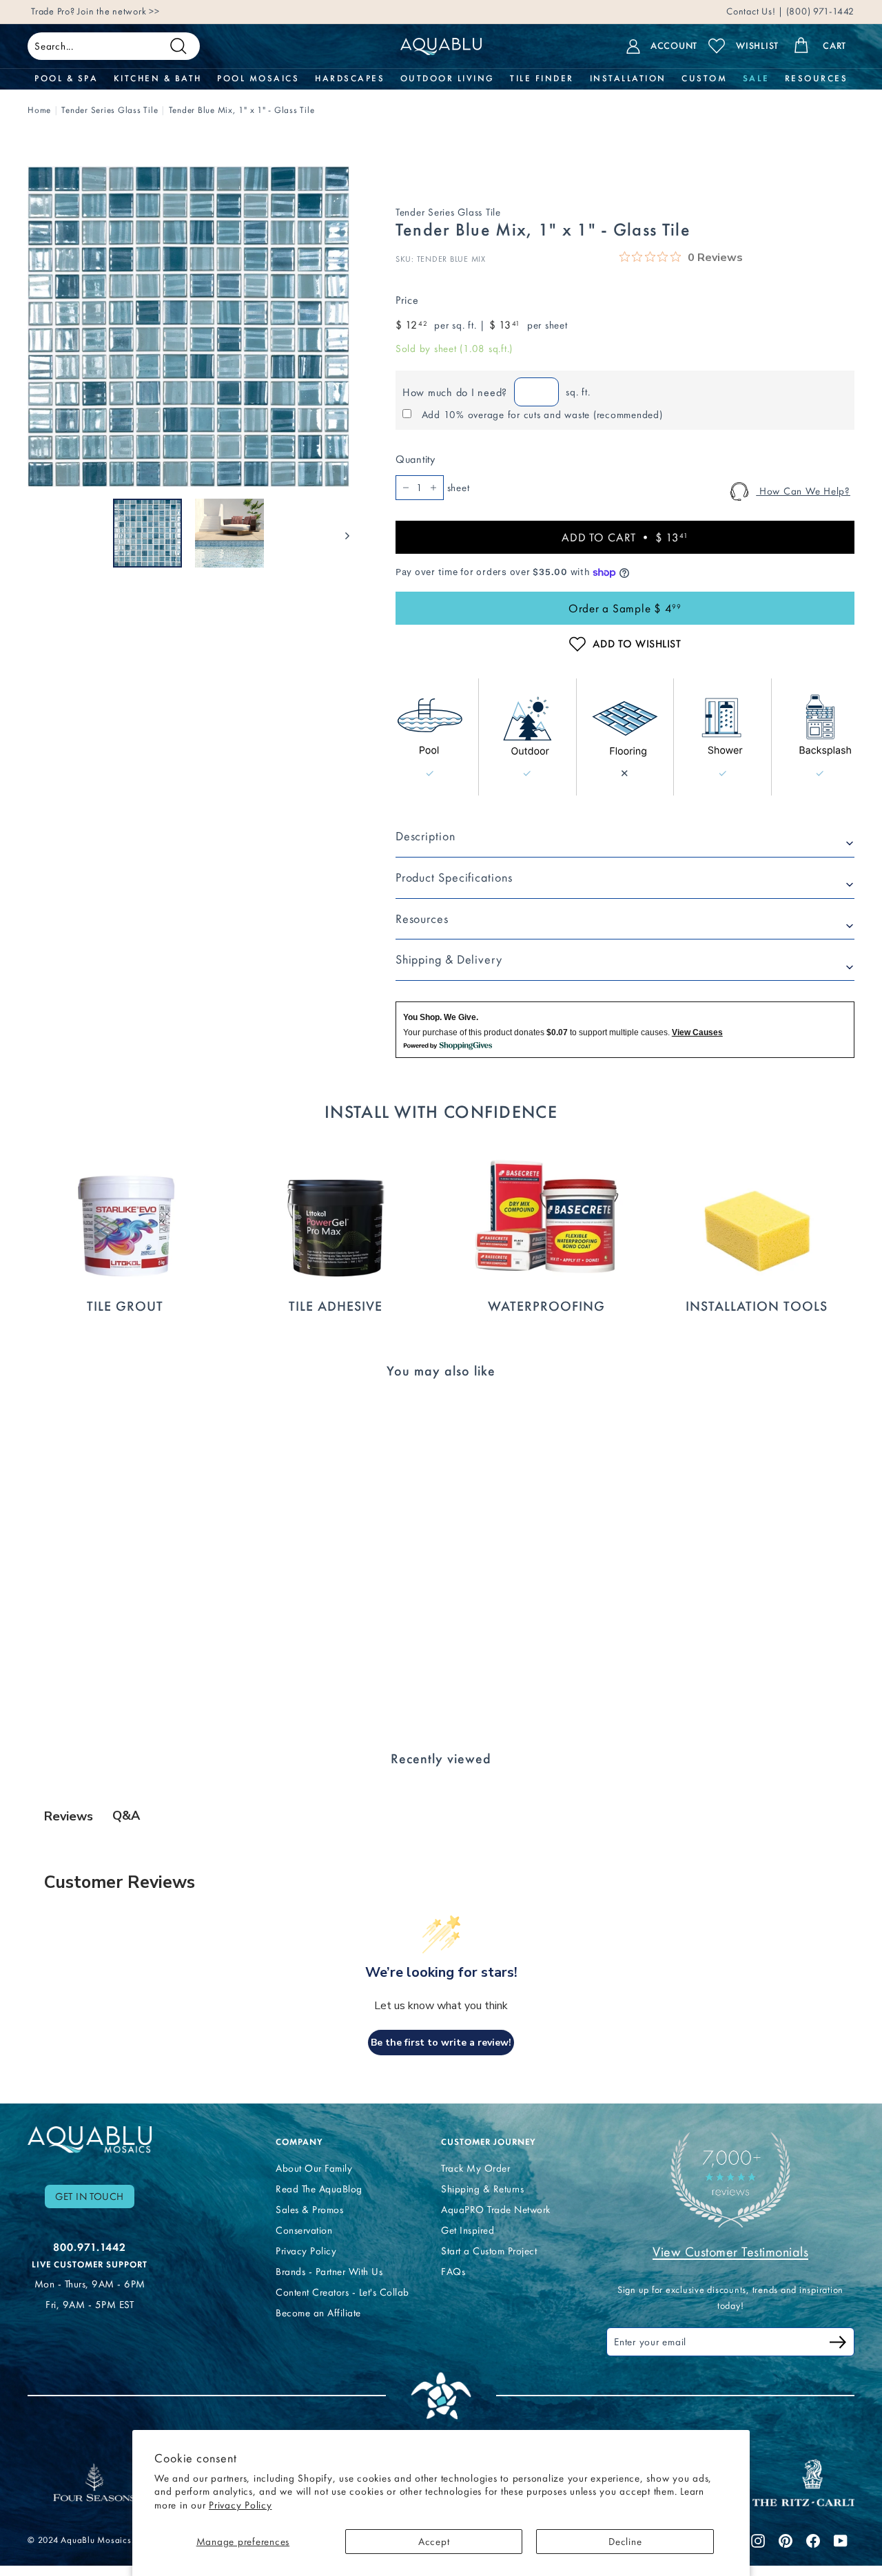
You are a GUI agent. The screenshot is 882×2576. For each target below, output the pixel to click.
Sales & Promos (309, 2210)
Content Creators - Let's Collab (342, 2292)
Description (425, 836)
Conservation (304, 2230)
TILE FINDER (542, 79)
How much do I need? (455, 392)
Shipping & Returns (482, 2189)
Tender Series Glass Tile (110, 110)
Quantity (416, 459)
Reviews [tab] (69, 1816)
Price (407, 300)
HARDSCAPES (350, 79)
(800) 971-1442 (819, 11)
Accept (434, 2542)
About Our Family (314, 2168)
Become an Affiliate (318, 2313)
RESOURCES (817, 79)
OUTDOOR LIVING (448, 79)
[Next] (341, 533)
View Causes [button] (697, 1032)
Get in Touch (90, 2196)
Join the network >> (118, 11)
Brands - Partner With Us (329, 2272)
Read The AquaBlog (319, 2189)
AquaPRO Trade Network (496, 2210)
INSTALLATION (628, 79)
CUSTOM (704, 79)
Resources (422, 919)
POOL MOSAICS (258, 79)
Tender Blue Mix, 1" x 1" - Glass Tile (242, 110)
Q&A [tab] (126, 1816)
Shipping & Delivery (449, 959)
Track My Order (475, 2168)
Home (39, 110)
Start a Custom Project (489, 2251)
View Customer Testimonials (730, 2252)
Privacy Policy (240, 2505)
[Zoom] (188, 327)
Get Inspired (468, 2230)
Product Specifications (454, 877)
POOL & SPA (66, 79)
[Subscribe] (838, 2344)
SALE (756, 79)
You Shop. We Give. (441, 1017)
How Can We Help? (803, 491)
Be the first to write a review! (441, 2043)
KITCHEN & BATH (158, 79)
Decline (625, 2542)
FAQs (453, 2272)
